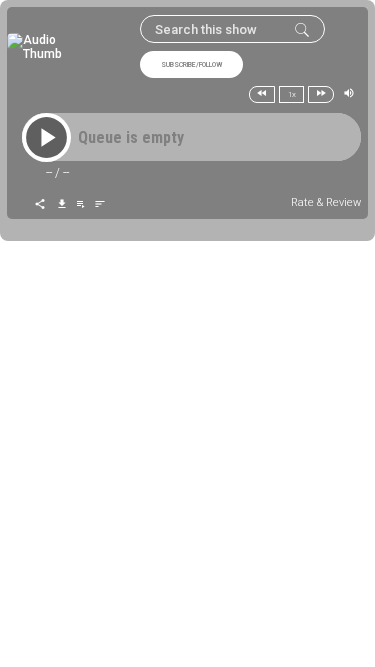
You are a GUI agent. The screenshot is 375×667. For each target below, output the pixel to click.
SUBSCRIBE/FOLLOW (191, 65)
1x (292, 94)
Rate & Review (326, 202)
